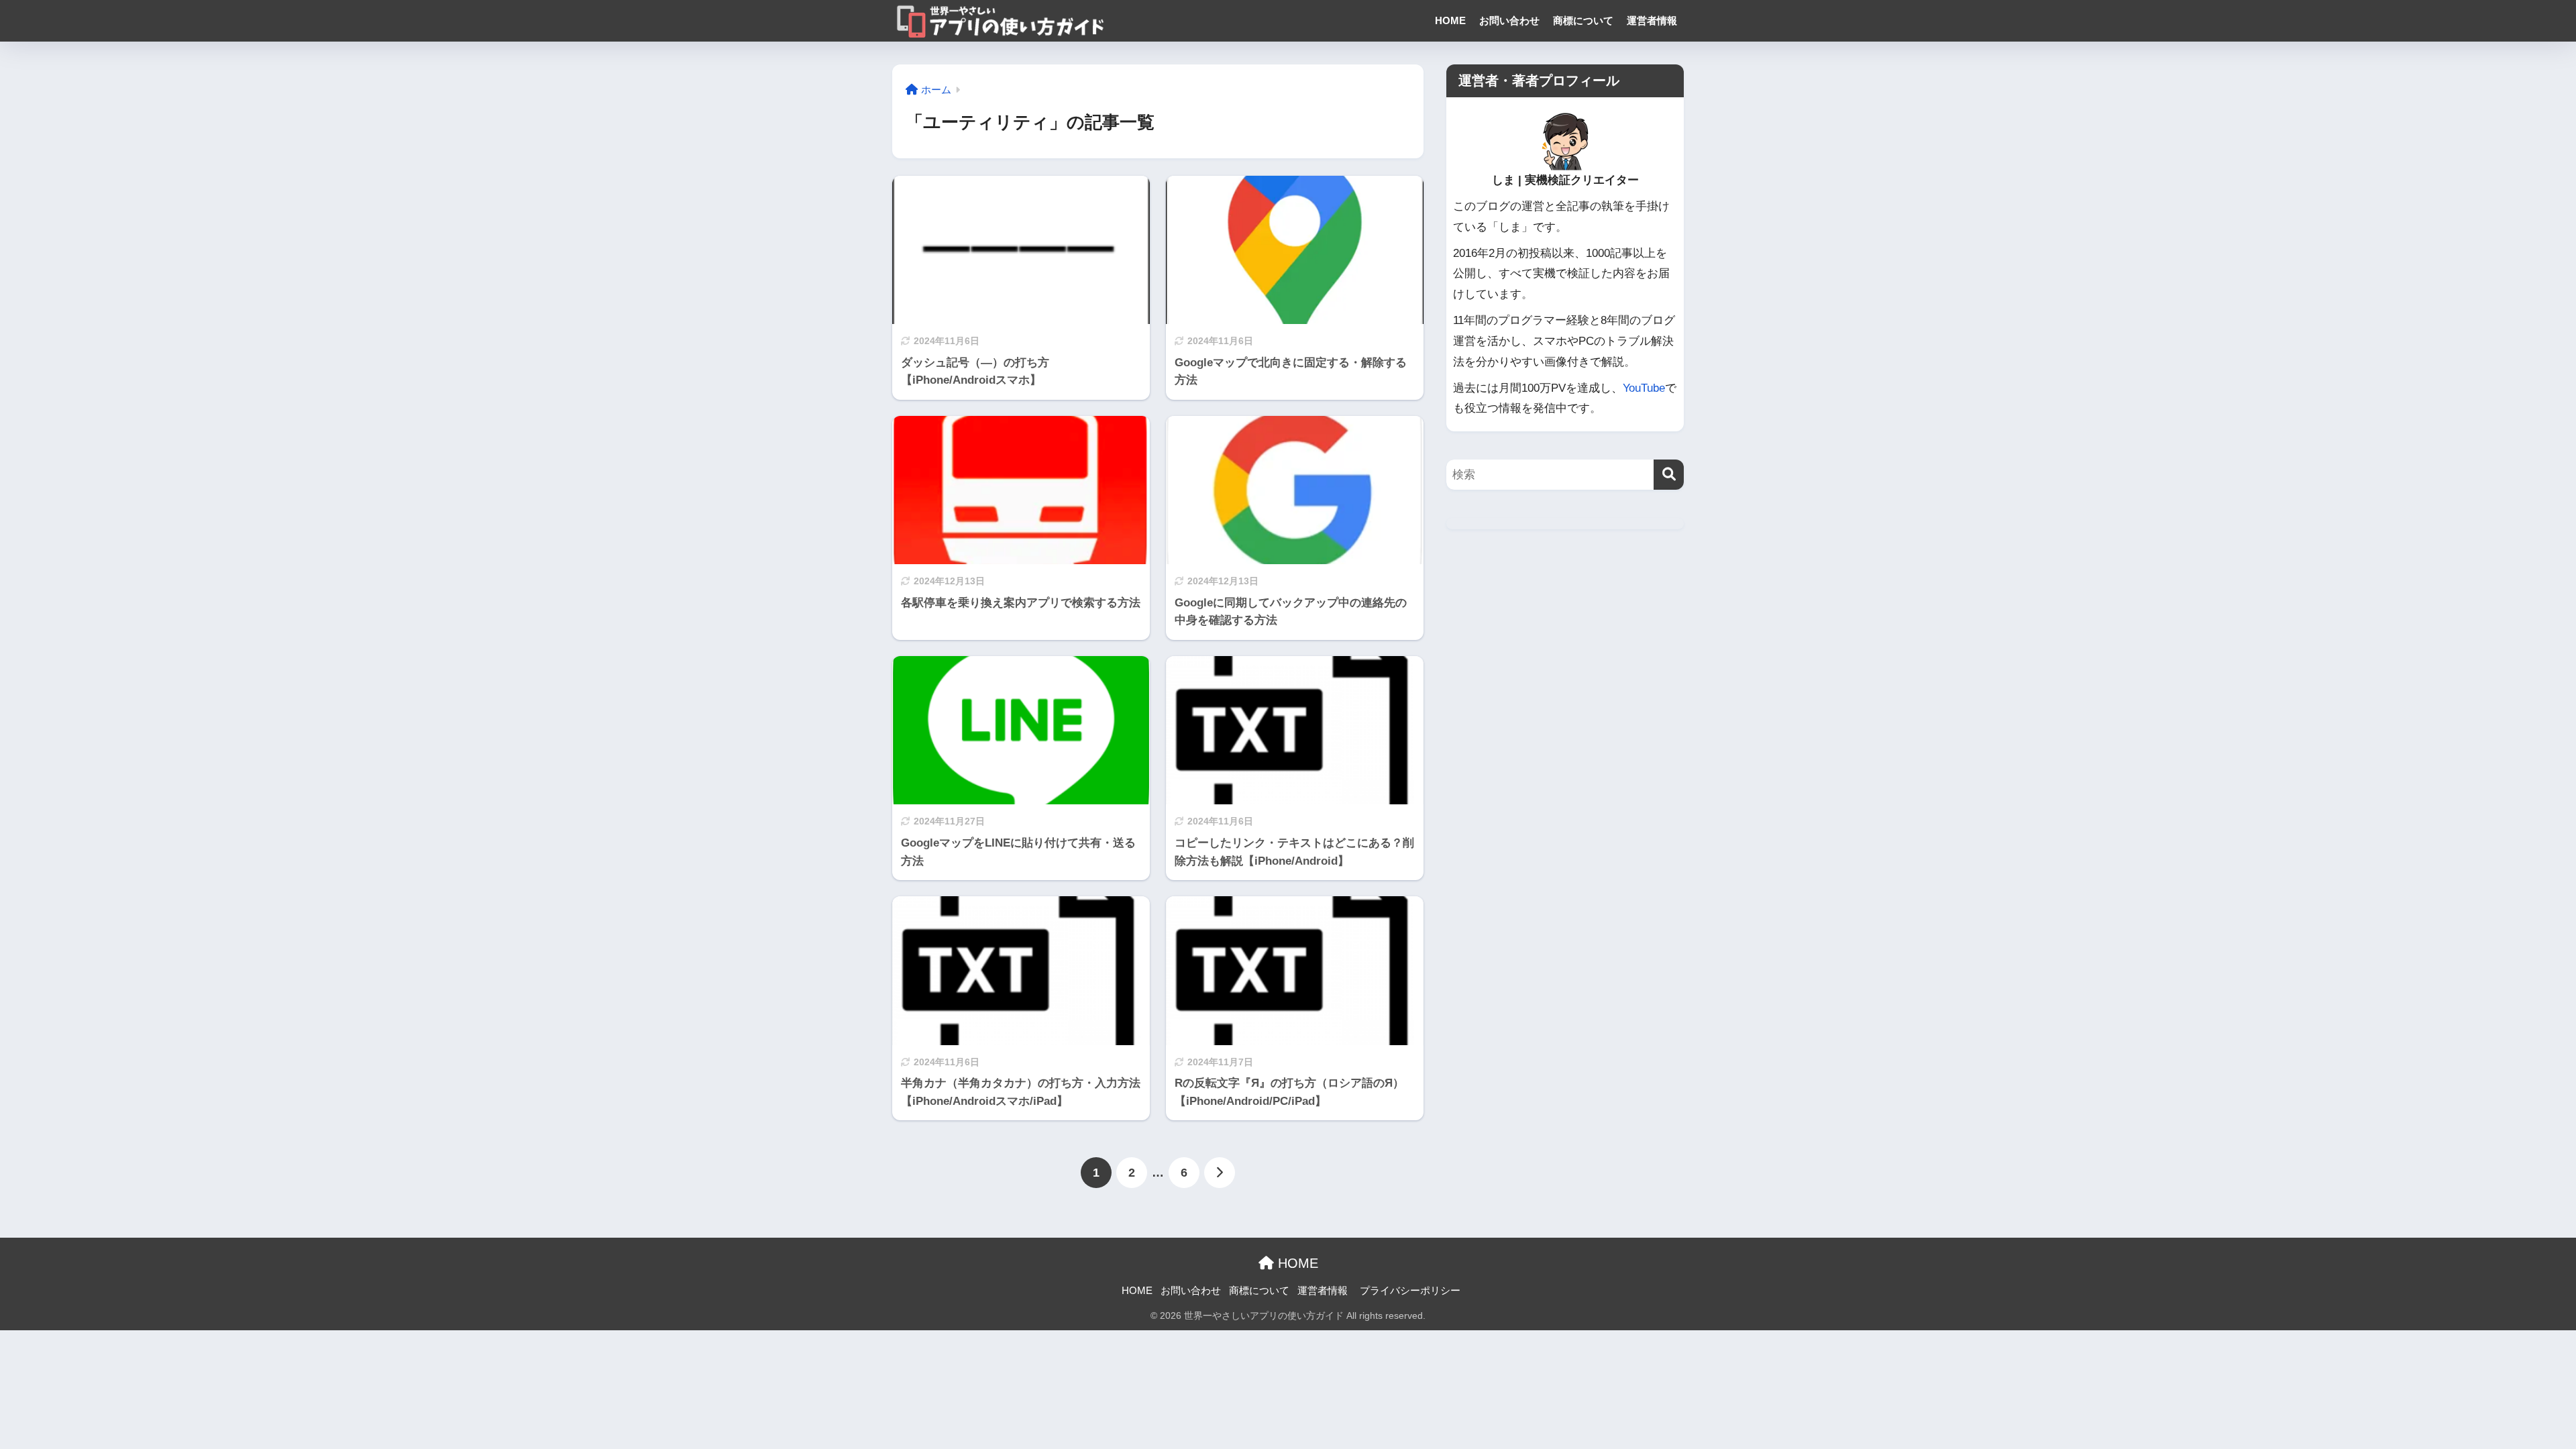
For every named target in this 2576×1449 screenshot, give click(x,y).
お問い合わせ (1509, 20)
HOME (1450, 20)
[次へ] (1220, 1173)
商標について (1583, 20)
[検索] (1669, 475)
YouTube (1644, 388)
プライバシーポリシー (1410, 1291)
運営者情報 (1652, 20)
